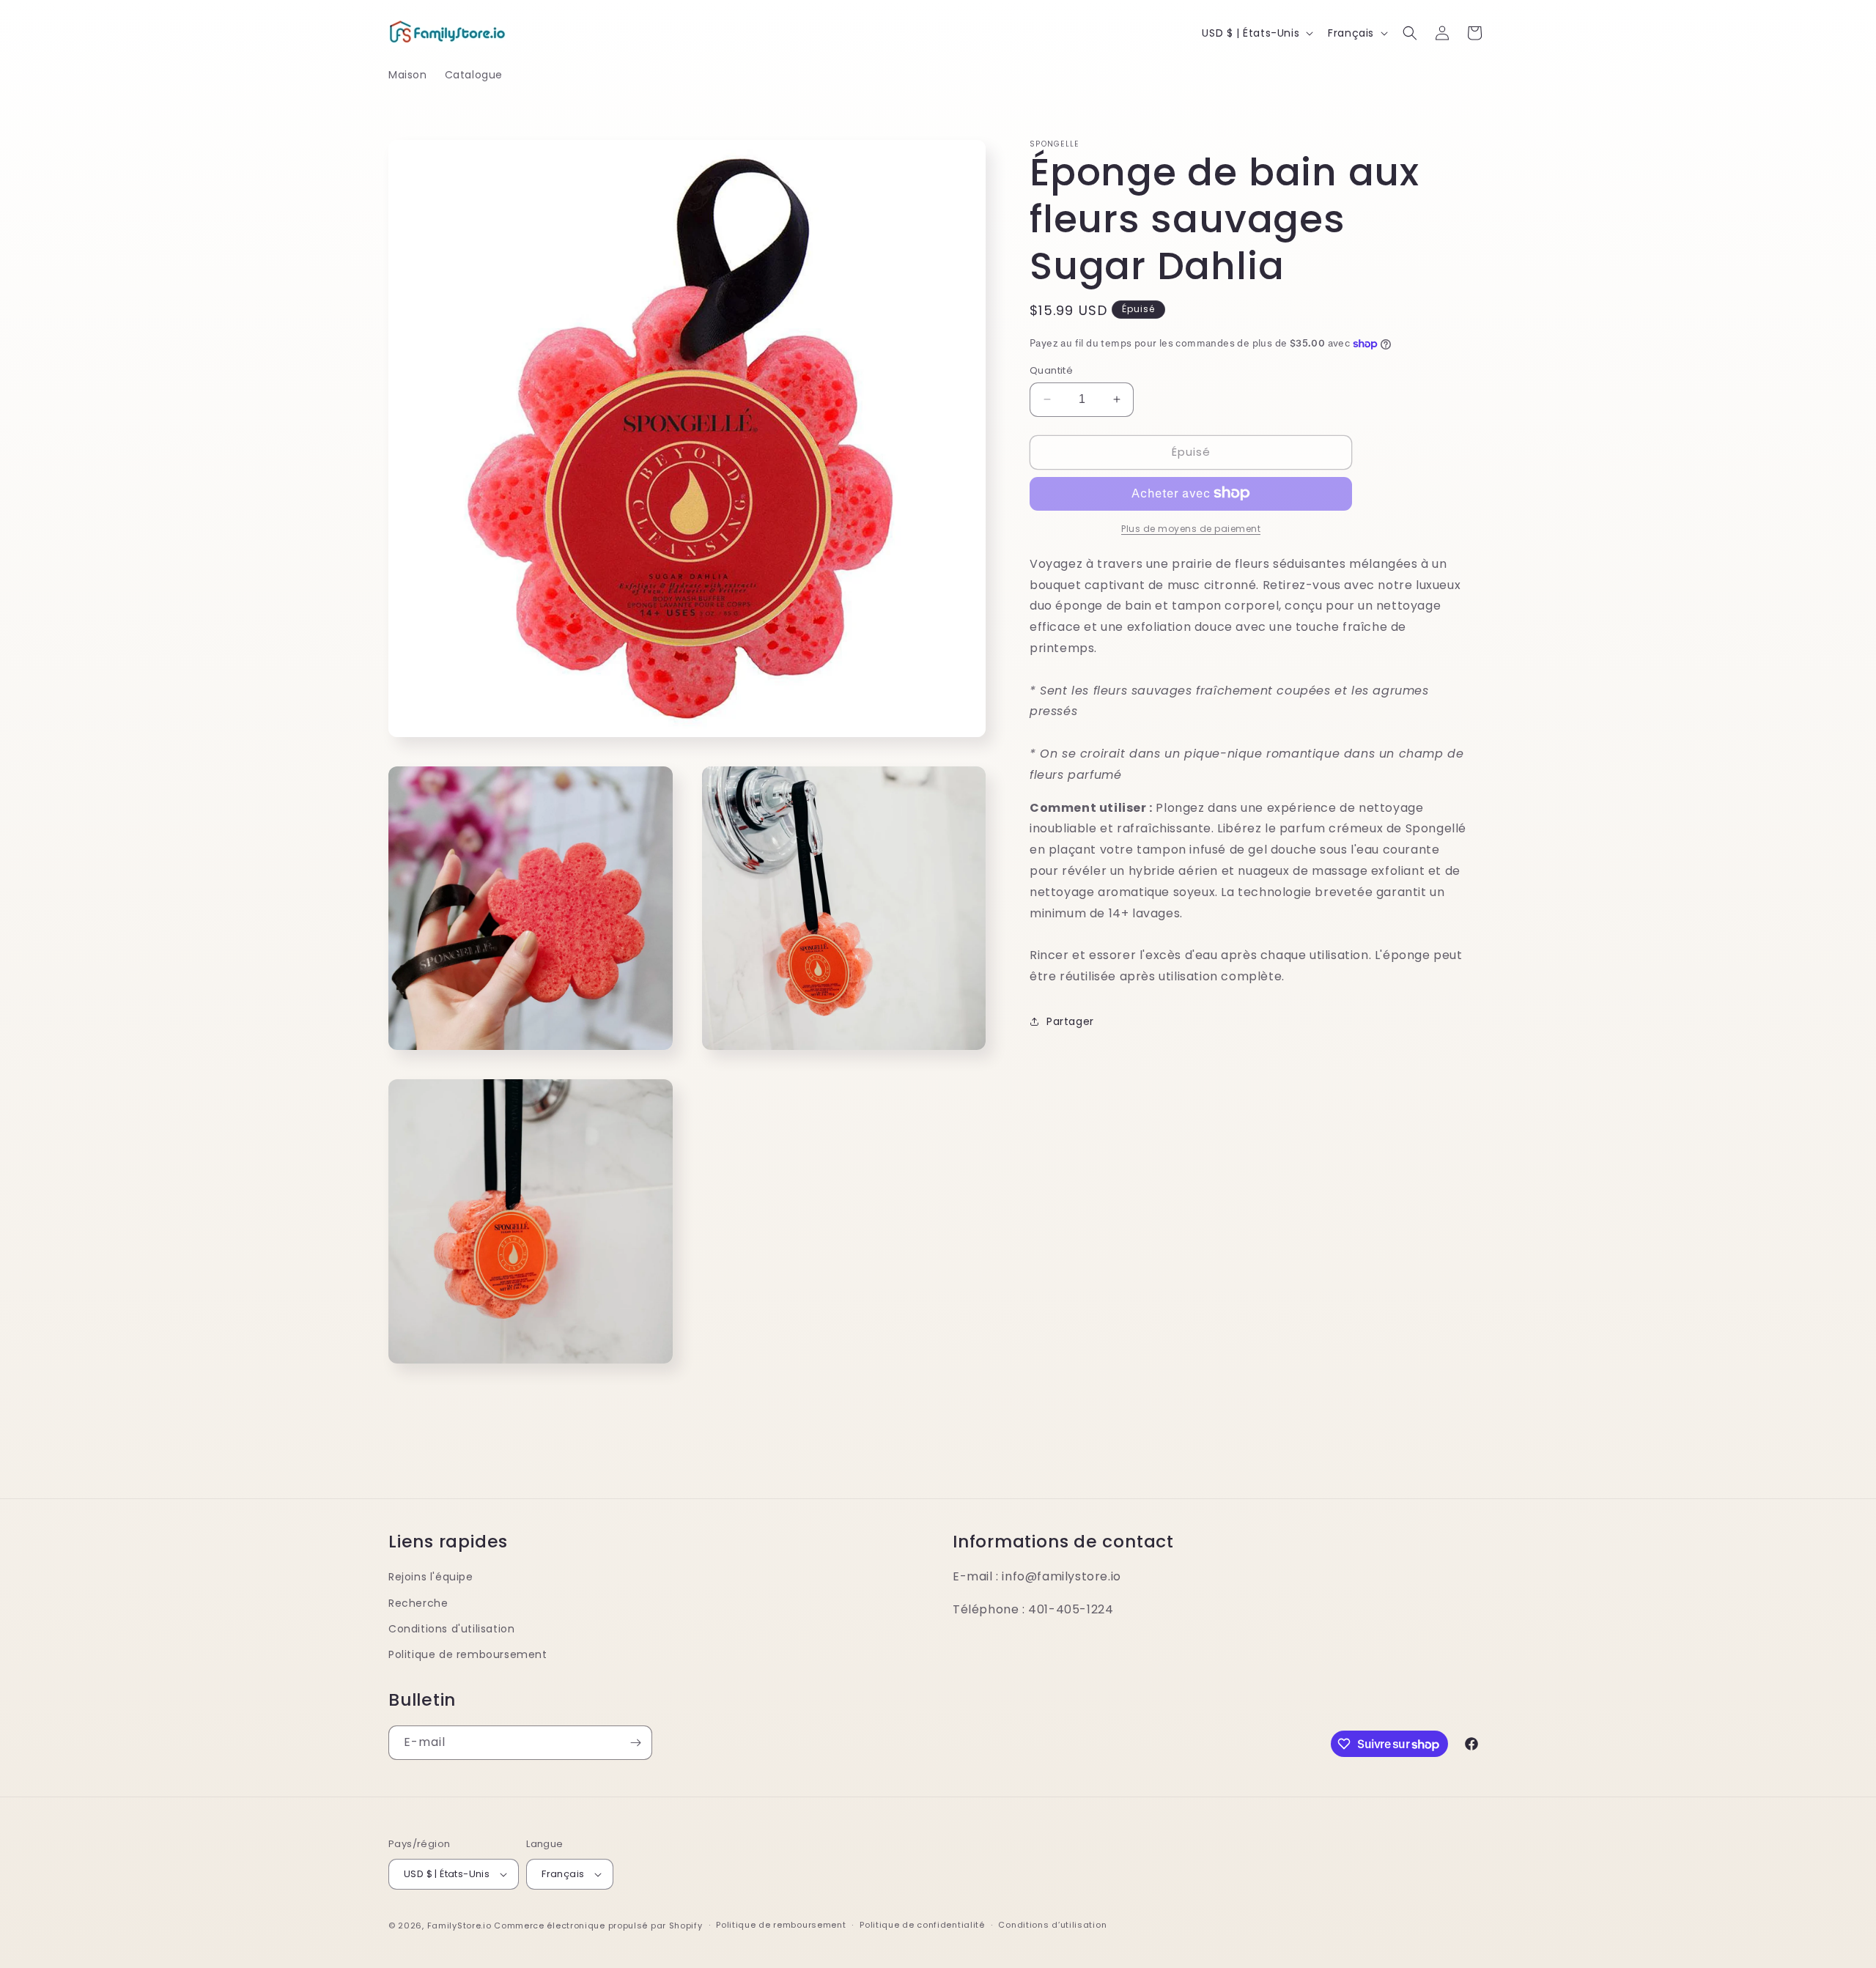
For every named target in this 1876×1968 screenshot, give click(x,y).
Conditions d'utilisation (451, 1629)
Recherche (418, 1603)
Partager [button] (1070, 1021)
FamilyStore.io (459, 1926)
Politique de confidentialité (922, 1925)
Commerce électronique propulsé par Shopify (598, 1926)
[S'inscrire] (635, 1743)
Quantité (1051, 370)
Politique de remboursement (468, 1654)
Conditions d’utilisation (1052, 1925)
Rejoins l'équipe (431, 1577)
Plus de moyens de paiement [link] (1191, 528)
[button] (1410, 33)
